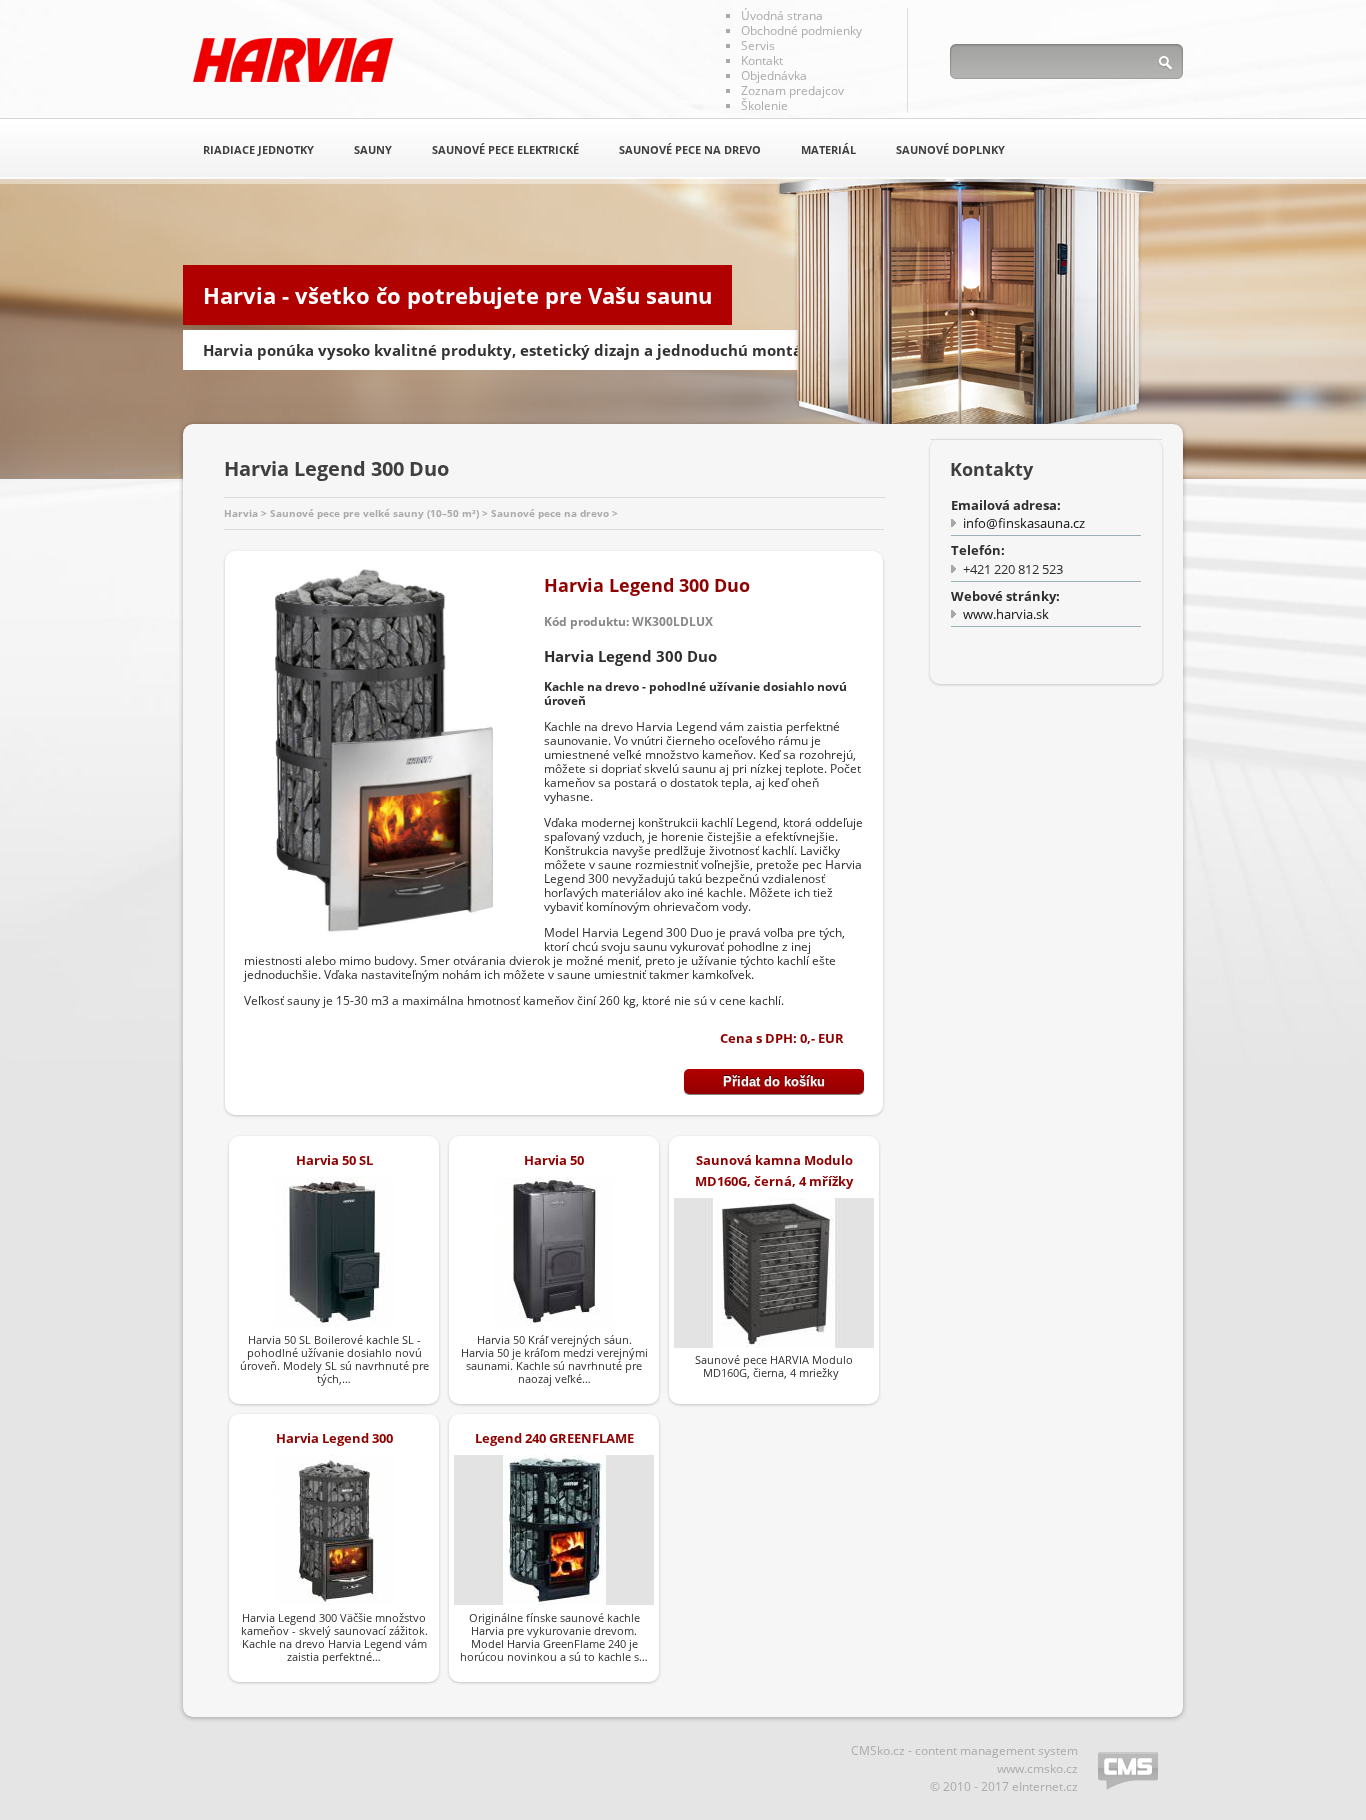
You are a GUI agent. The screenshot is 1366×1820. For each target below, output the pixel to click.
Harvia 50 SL (334, 1160)
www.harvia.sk (1006, 614)
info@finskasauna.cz (1024, 523)
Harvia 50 (554, 1160)
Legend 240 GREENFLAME (554, 1438)
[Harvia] (293, 60)
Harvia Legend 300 (334, 1438)
